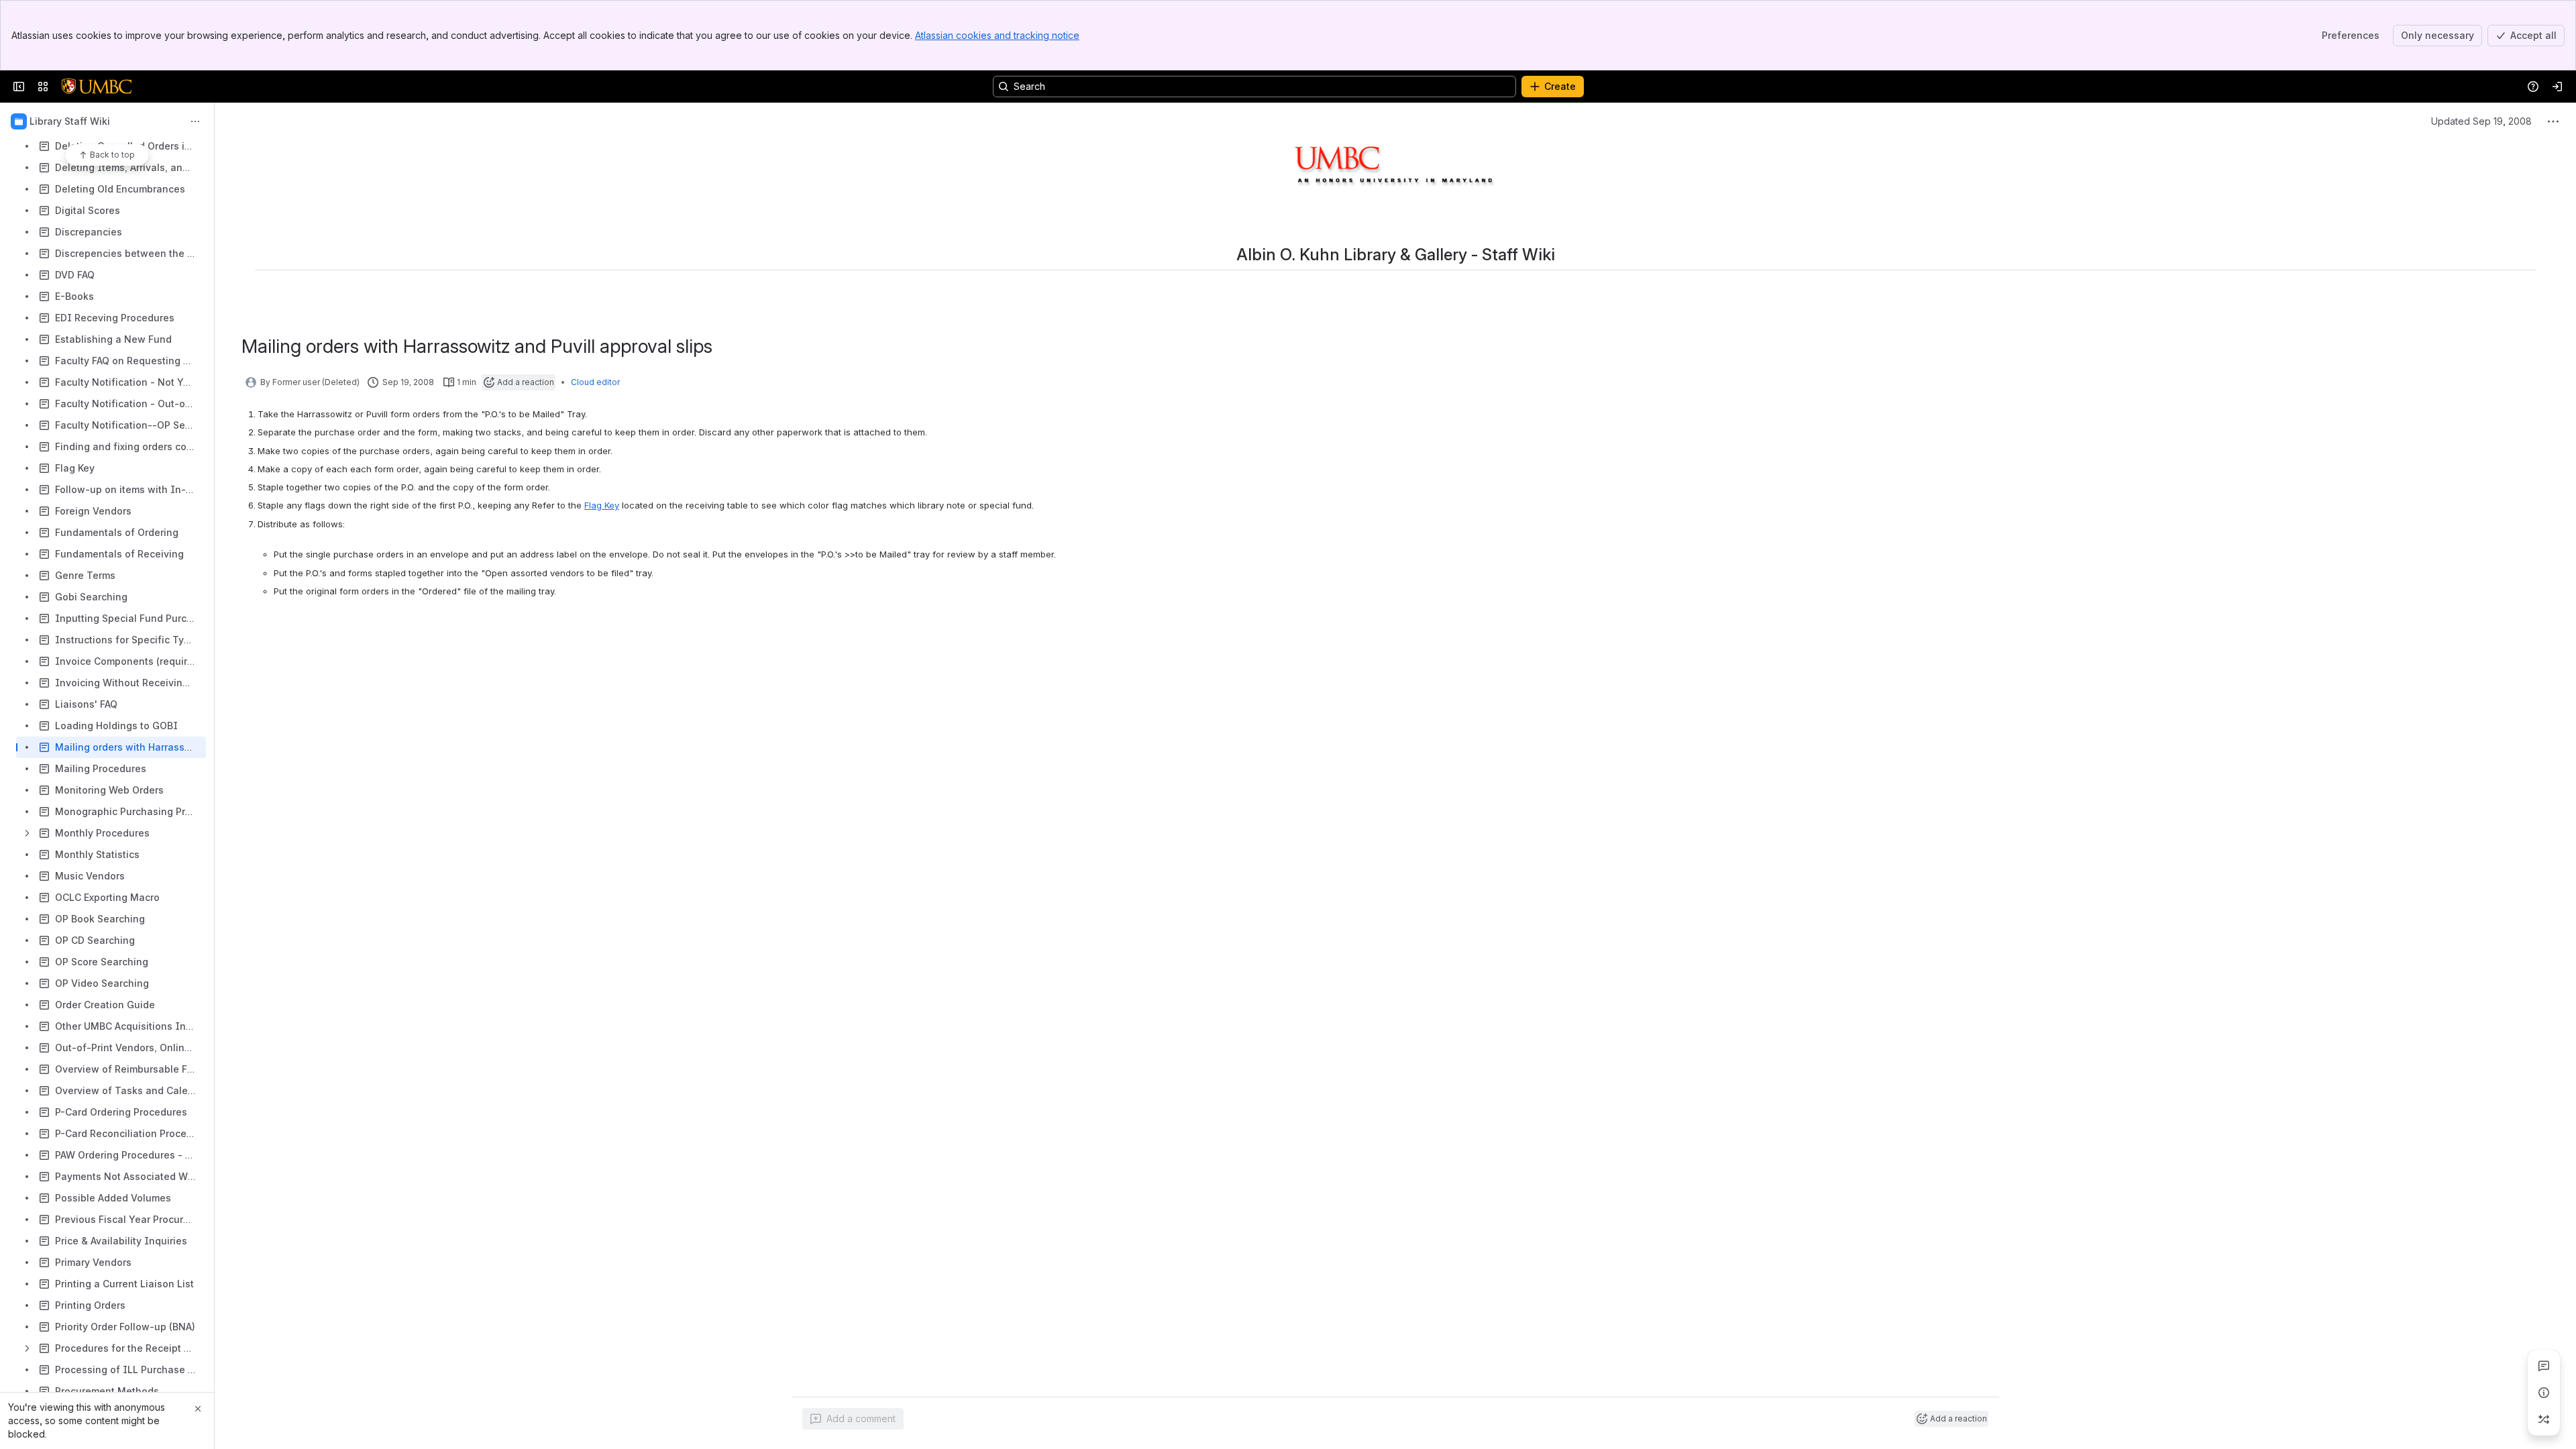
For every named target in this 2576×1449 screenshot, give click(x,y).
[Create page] (2544, 1419)
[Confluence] (97, 87)
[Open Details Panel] (2544, 1393)
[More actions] (195, 121)
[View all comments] (2544, 1366)
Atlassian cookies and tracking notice (997, 35)
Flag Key (602, 505)
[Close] (198, 1409)
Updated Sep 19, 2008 (2481, 121)
